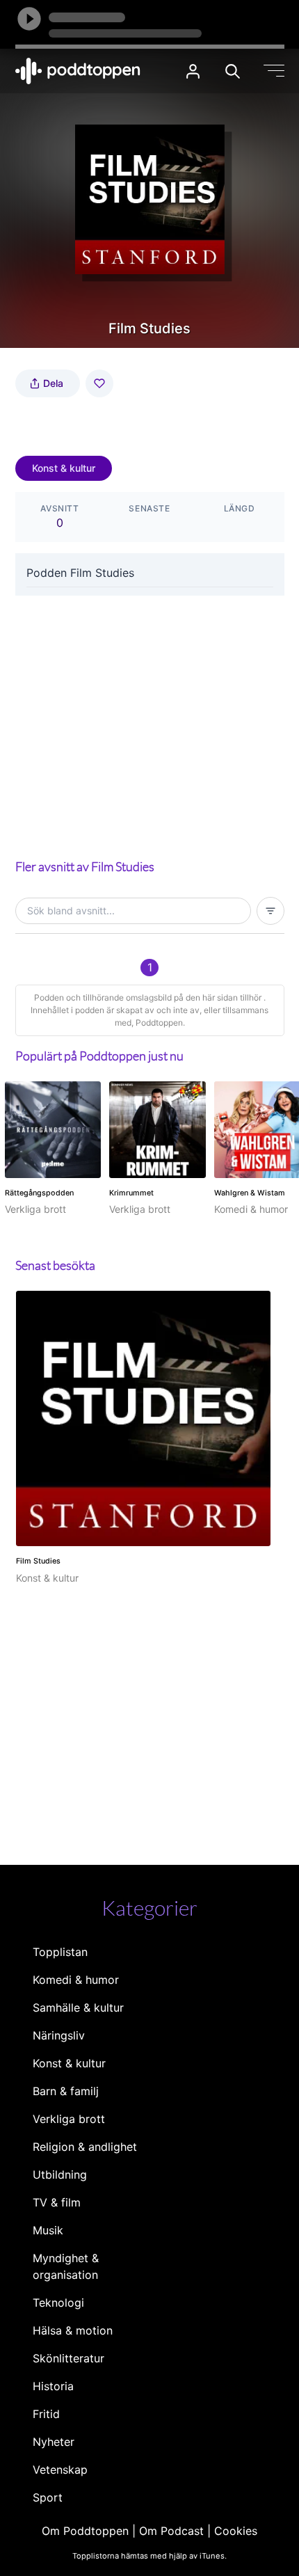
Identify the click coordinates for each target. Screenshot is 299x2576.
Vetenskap (60, 2470)
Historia (53, 2386)
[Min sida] (193, 71)
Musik (48, 2230)
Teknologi (58, 2303)
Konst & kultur (64, 468)
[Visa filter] (270, 911)
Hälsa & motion (73, 2330)
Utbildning (60, 2175)
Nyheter (54, 2442)
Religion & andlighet (85, 2147)
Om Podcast (171, 2531)
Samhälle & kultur (78, 2007)
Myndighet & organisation (66, 2266)
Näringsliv (59, 2035)
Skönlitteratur (68, 2358)
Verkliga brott (69, 2119)
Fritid (46, 2414)
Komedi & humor (76, 1980)
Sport (48, 2497)
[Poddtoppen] (78, 71)
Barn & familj (66, 2091)
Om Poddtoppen (85, 2531)
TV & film (57, 2202)
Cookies (236, 2531)
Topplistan (60, 1952)
